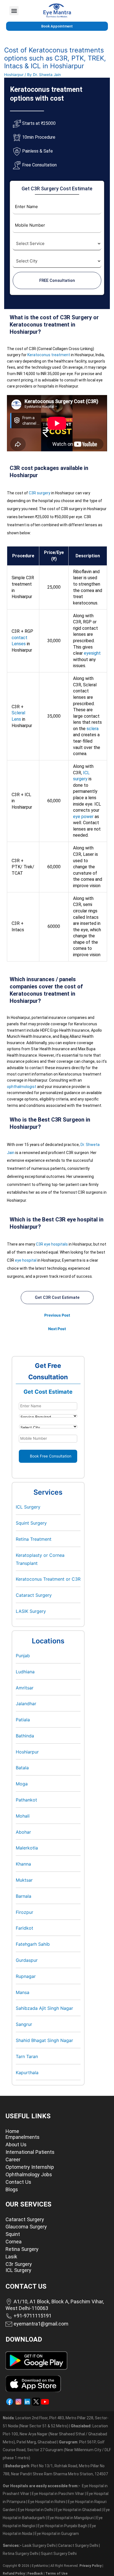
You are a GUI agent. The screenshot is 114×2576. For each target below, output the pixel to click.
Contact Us (18, 2182)
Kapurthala (27, 2073)
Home (12, 2131)
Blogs (12, 2189)
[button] (14, 11)
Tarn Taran (27, 2056)
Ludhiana (25, 1672)
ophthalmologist (22, 1087)
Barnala (24, 1896)
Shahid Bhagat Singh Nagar (44, 2040)
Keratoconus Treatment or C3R (48, 1579)
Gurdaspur (27, 1960)
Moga (22, 1784)
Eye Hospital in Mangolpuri (71, 2518)
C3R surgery (40, 493)
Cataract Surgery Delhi (79, 2545)
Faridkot (24, 1928)
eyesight (92, 653)
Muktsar (24, 1880)
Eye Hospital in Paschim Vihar (58, 2494)
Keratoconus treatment (49, 355)
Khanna (23, 1864)
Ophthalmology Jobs (29, 2174)
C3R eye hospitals (52, 1244)
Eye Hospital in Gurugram (57, 2534)
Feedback (35, 2574)
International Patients (30, 2152)
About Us (16, 2144)
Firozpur (24, 1912)
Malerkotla (27, 1848)
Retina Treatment (34, 1539)
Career (13, 2159)
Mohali (23, 1816)
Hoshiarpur (14, 75)
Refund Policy (14, 2574)
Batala (22, 1768)
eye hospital (26, 1260)
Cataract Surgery (34, 1595)
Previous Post (57, 1315)
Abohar (23, 1832)
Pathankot (26, 1800)
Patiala (23, 1720)
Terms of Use (56, 2574)
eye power (83, 817)
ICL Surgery (28, 1507)
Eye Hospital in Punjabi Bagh (62, 2526)
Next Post (57, 1329)
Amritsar (25, 1688)
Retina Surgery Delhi (21, 2554)
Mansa (23, 1992)
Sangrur (24, 2024)
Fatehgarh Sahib (33, 1944)
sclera (93, 729)
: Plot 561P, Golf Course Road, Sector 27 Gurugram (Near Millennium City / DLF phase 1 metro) (57, 2450)
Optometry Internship (30, 2167)
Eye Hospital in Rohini (47, 2502)
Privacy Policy (90, 2566)
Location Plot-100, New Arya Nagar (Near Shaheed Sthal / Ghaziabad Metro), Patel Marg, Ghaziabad (55, 2434)
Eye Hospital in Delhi (36, 2510)
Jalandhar (26, 1704)
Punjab (23, 1656)
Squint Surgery (31, 1523)
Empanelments (23, 2137)
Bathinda (25, 1736)
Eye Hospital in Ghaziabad (79, 2510)
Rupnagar (26, 1976)
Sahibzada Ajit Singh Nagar (44, 2008)
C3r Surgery (19, 2264)
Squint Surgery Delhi (59, 2554)
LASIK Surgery (31, 1611)
